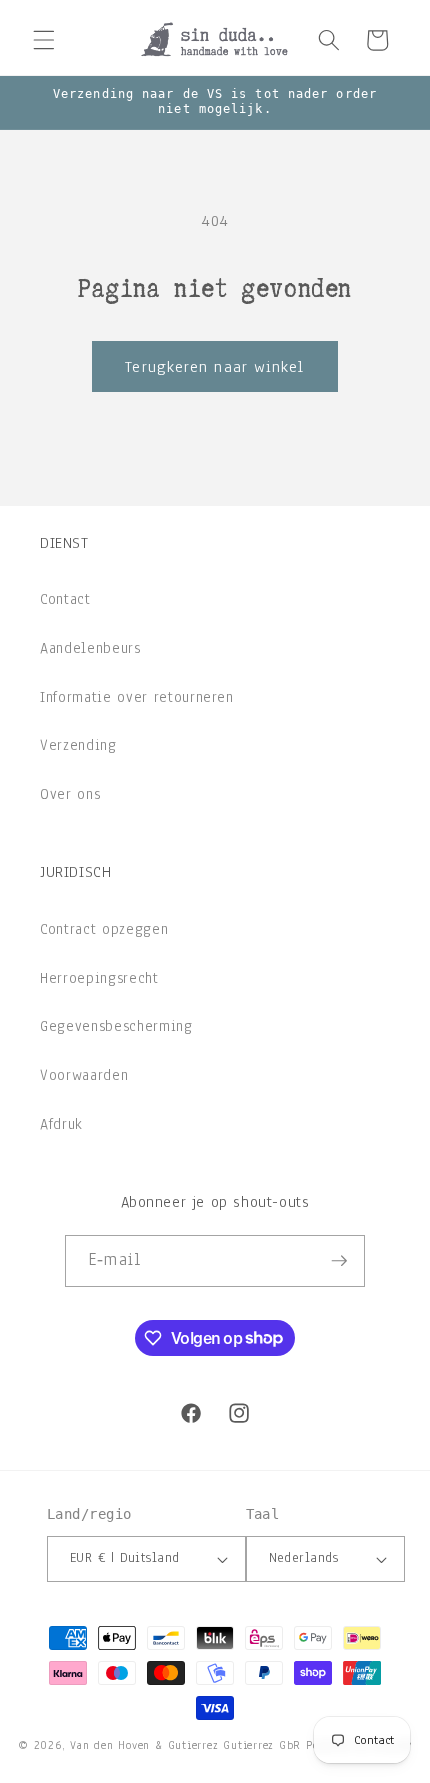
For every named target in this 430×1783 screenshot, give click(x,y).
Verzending (78, 745)
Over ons (70, 794)
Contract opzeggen (104, 929)
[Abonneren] (339, 1261)
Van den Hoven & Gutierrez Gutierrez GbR (185, 1745)
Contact (65, 599)
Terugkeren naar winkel (214, 366)
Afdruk (61, 1124)
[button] (44, 40)
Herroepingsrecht (99, 978)
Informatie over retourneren (137, 697)
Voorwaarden (84, 1075)
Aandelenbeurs (90, 648)
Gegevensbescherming (116, 1026)
